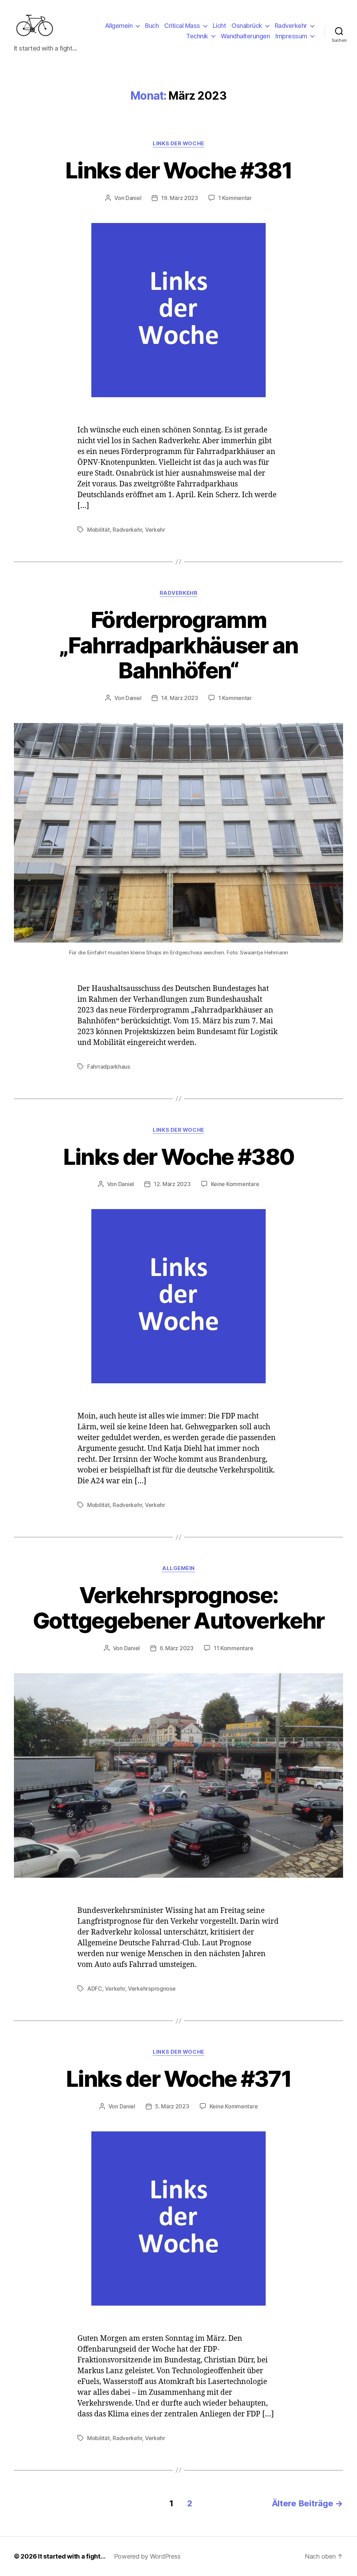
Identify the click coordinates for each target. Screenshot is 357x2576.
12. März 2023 (172, 1184)
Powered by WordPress (147, 2556)
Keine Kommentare (235, 1184)
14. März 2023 (180, 698)
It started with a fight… (72, 2556)
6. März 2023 (177, 1648)
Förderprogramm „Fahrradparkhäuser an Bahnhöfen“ (178, 645)
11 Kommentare (234, 1648)
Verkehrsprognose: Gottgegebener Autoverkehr (179, 1608)
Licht (219, 26)
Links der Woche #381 (178, 170)
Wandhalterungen (245, 36)
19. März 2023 (180, 198)
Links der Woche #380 (179, 1157)
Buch (152, 26)
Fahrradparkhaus (109, 1067)
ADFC (95, 1989)
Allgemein (119, 26)
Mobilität (98, 530)
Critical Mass (182, 26)
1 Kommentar (235, 198)
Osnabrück (247, 26)
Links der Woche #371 (178, 2079)
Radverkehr (291, 26)
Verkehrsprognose (152, 1989)
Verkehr (155, 530)
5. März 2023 (172, 2106)
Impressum (291, 36)
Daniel (133, 198)
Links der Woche (178, 144)
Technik (197, 36)
